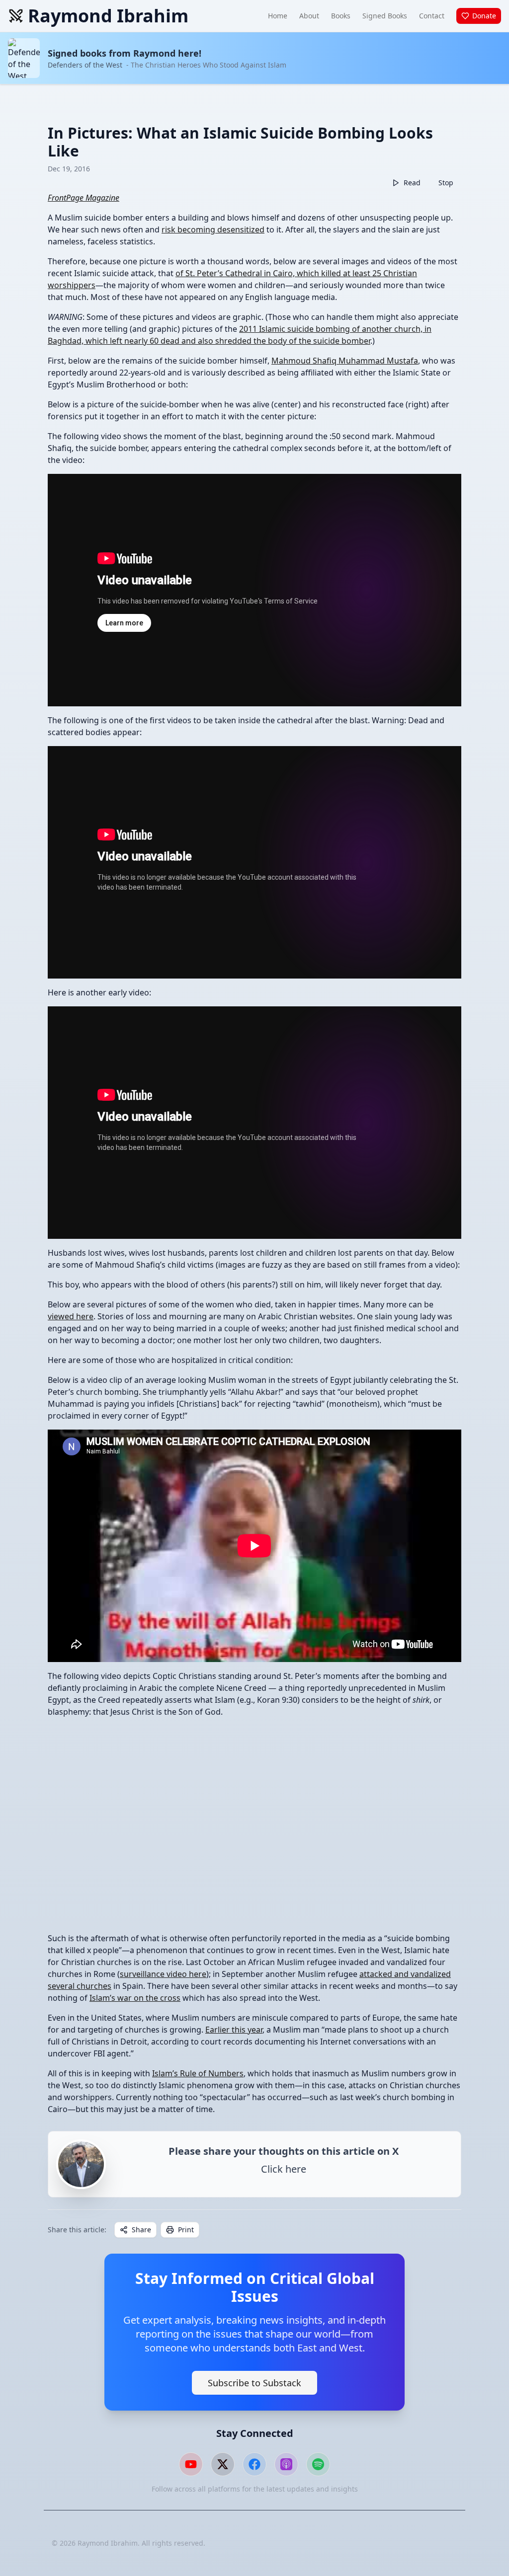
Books (341, 16)
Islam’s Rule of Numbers (198, 2073)
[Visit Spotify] (318, 2464)
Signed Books (385, 16)
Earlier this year (234, 2030)
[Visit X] (223, 2464)
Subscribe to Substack (254, 2383)
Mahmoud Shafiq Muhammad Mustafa (345, 361)
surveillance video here (163, 1974)
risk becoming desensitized (213, 229)
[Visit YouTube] (191, 2464)
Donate (484, 16)
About (309, 16)
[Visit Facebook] (254, 2464)
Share (141, 2230)
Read (412, 183)
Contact (432, 16)
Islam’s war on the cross (135, 1998)
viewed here (71, 1316)
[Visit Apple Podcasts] (286, 2464)
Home (278, 16)
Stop (446, 183)
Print (186, 2230)
